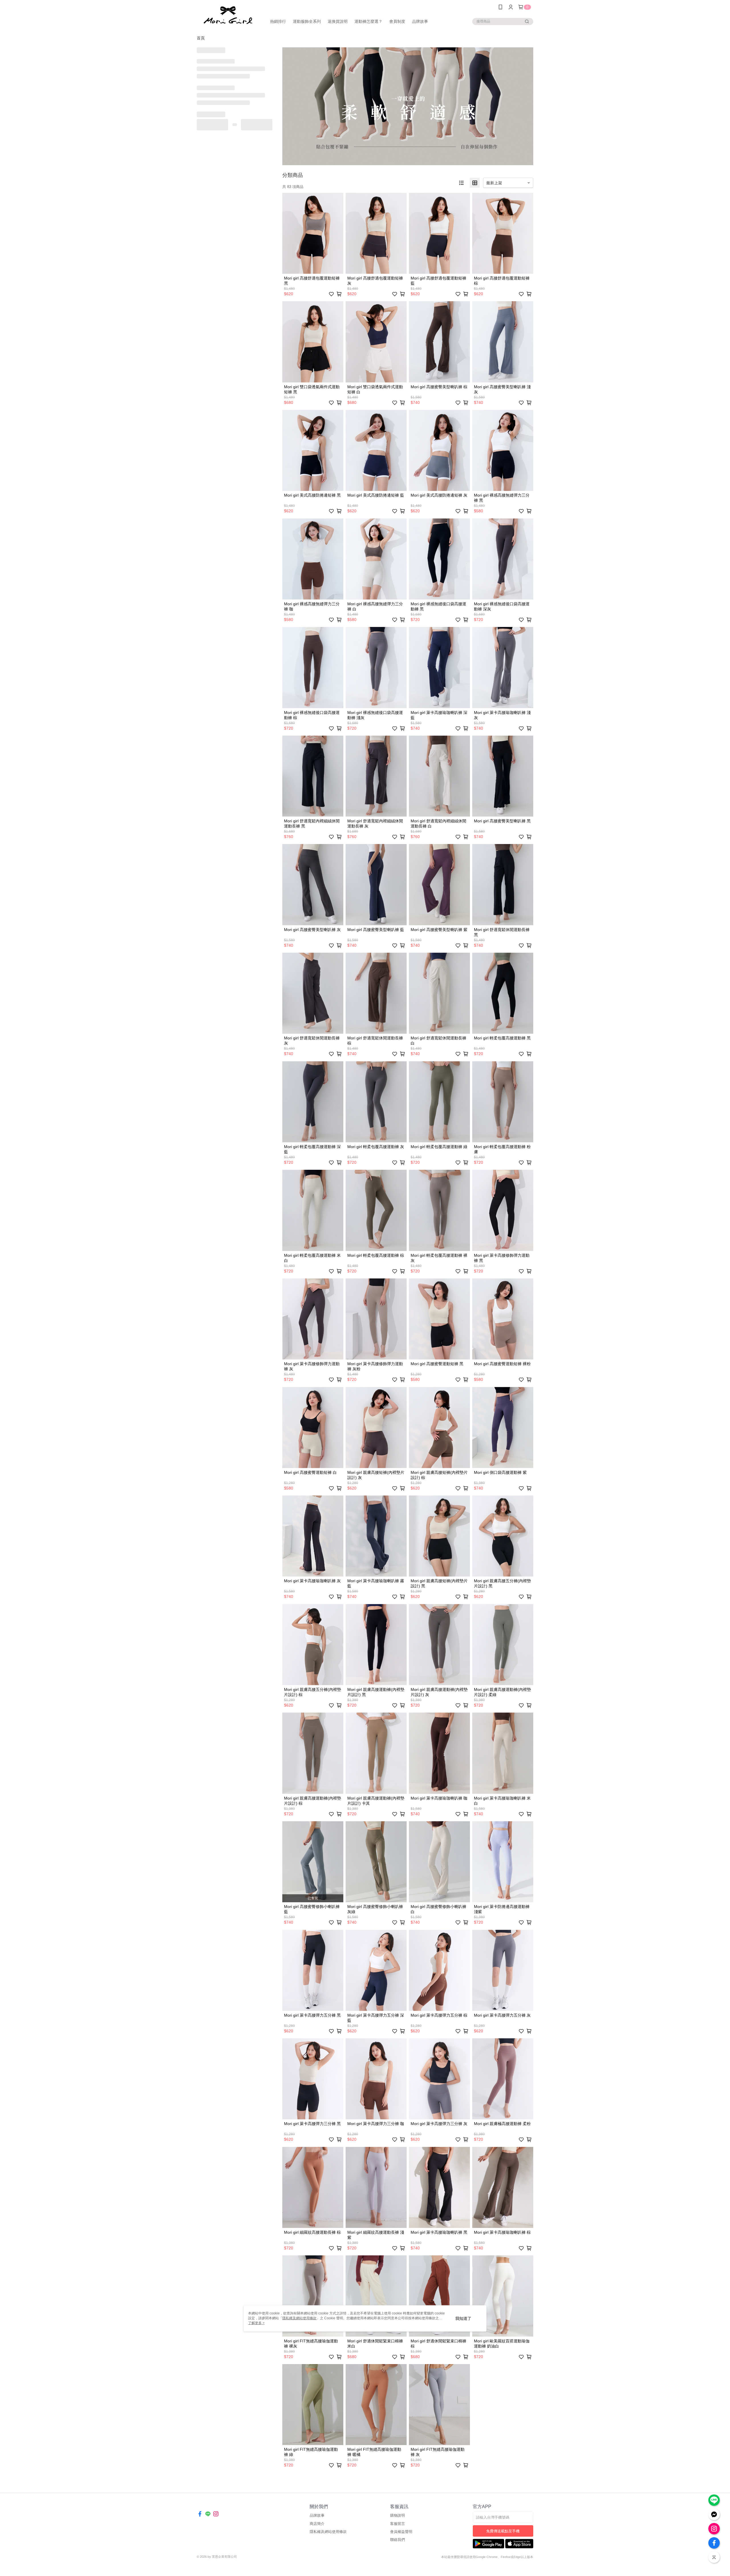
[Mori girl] (228, 15)
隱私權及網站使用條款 (328, 2532)
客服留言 (398, 2524)
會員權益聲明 (401, 2532)
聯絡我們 (398, 2540)
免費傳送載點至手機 (503, 2531)
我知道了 (463, 2318)
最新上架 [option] (494, 183)
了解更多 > (256, 2323)
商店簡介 (317, 2524)
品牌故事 (317, 2515)
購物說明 (398, 2515)
